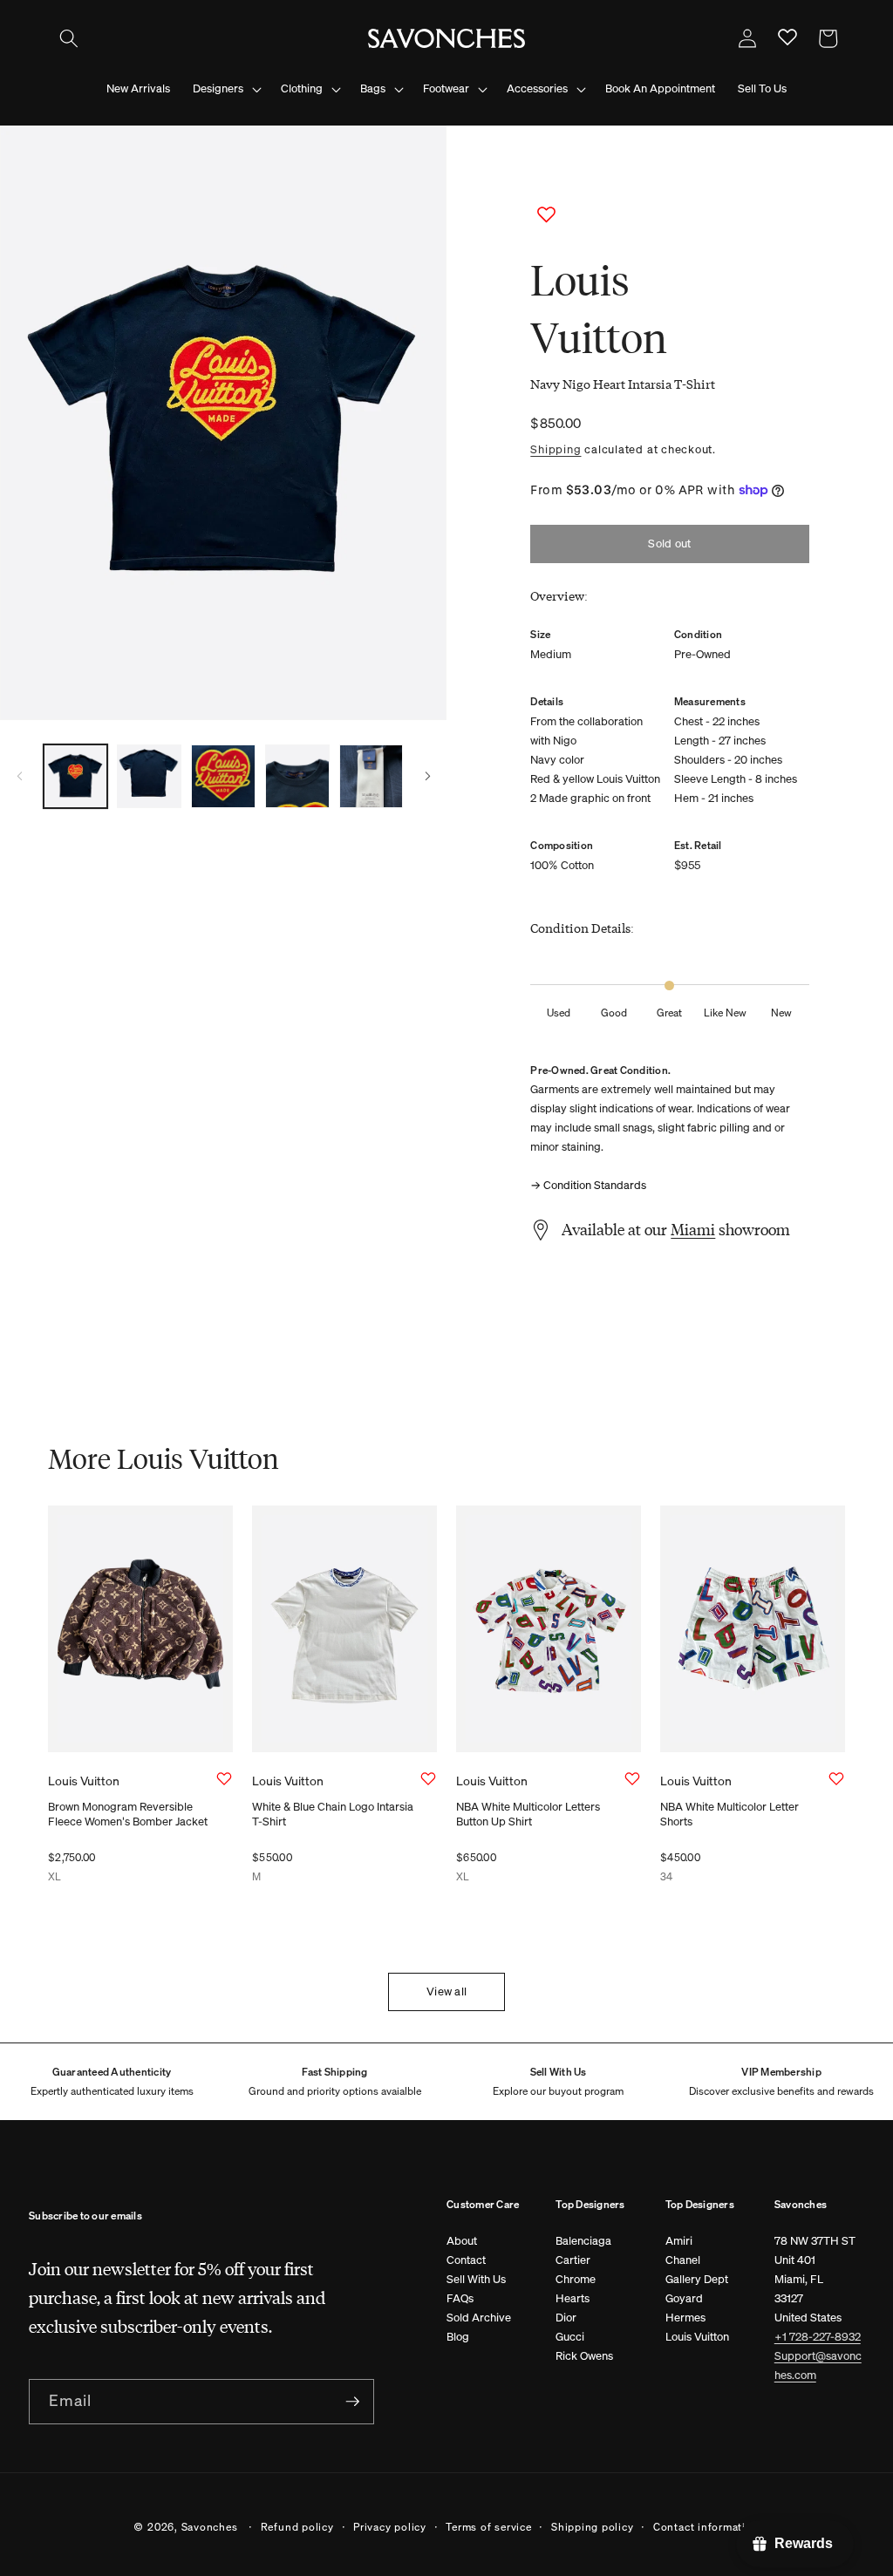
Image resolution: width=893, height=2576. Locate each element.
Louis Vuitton (697, 2337)
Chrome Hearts (576, 2289)
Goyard (684, 2298)
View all (446, 1991)
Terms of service (488, 2526)
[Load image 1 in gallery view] (76, 777)
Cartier (573, 2260)
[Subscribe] (352, 2402)
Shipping (556, 449)
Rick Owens (584, 2356)
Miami (693, 1229)
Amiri (679, 2241)
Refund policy (297, 2526)
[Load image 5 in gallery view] (372, 777)
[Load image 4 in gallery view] (297, 777)
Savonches (210, 2526)
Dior (566, 2318)
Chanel (683, 2260)
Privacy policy (390, 2526)
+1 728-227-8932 (818, 2337)
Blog (458, 2337)
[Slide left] (19, 777)
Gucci (570, 2337)
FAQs (460, 2298)
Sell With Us (476, 2279)
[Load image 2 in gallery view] (149, 777)
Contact (466, 2260)
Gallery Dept (697, 2279)
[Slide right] (427, 777)
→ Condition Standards (588, 1185)
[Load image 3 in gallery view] (223, 777)
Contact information (706, 2526)
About (462, 2241)
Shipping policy (593, 2526)
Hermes (685, 2318)
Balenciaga (583, 2241)
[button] (69, 38)
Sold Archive (479, 2318)
